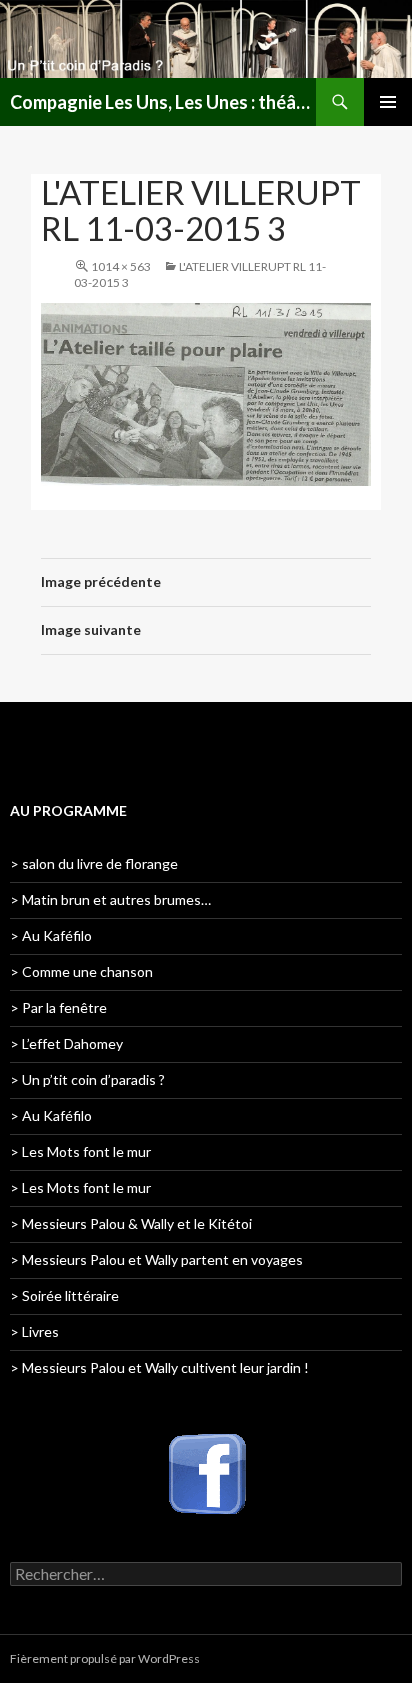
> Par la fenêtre (58, 1007)
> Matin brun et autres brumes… (110, 899)
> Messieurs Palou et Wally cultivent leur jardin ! (159, 1367)
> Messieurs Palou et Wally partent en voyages (156, 1259)
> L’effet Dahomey (66, 1043)
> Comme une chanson (81, 971)
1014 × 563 (121, 266)
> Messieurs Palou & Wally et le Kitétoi (131, 1223)
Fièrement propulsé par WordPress (105, 1658)
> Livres (34, 1331)
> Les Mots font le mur (80, 1151)
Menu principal (388, 102)
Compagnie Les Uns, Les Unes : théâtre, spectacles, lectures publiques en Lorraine (163, 102)
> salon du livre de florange (94, 863)
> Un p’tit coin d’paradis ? (87, 1079)
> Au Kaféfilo (51, 935)
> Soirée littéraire (64, 1295)
